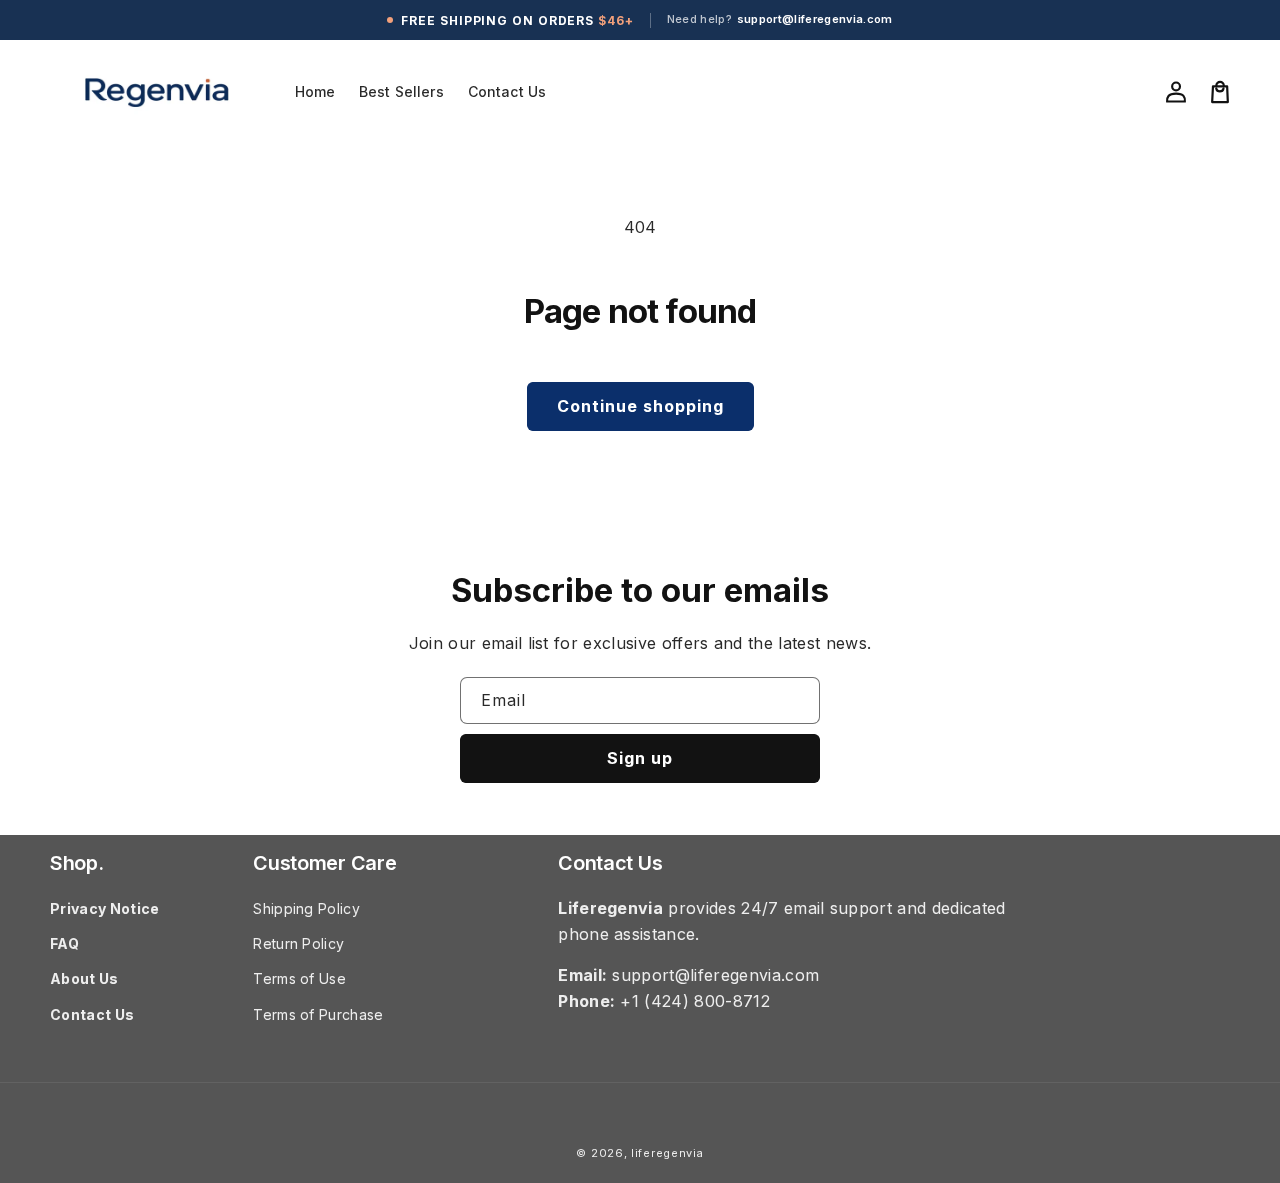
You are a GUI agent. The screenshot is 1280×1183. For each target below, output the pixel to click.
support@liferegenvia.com (815, 19)
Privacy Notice (104, 908)
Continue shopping (640, 406)
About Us (84, 978)
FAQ (64, 943)
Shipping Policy (306, 908)
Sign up (640, 758)
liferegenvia (667, 1153)
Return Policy (298, 943)
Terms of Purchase (318, 1014)
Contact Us (92, 1014)
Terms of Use (299, 978)
